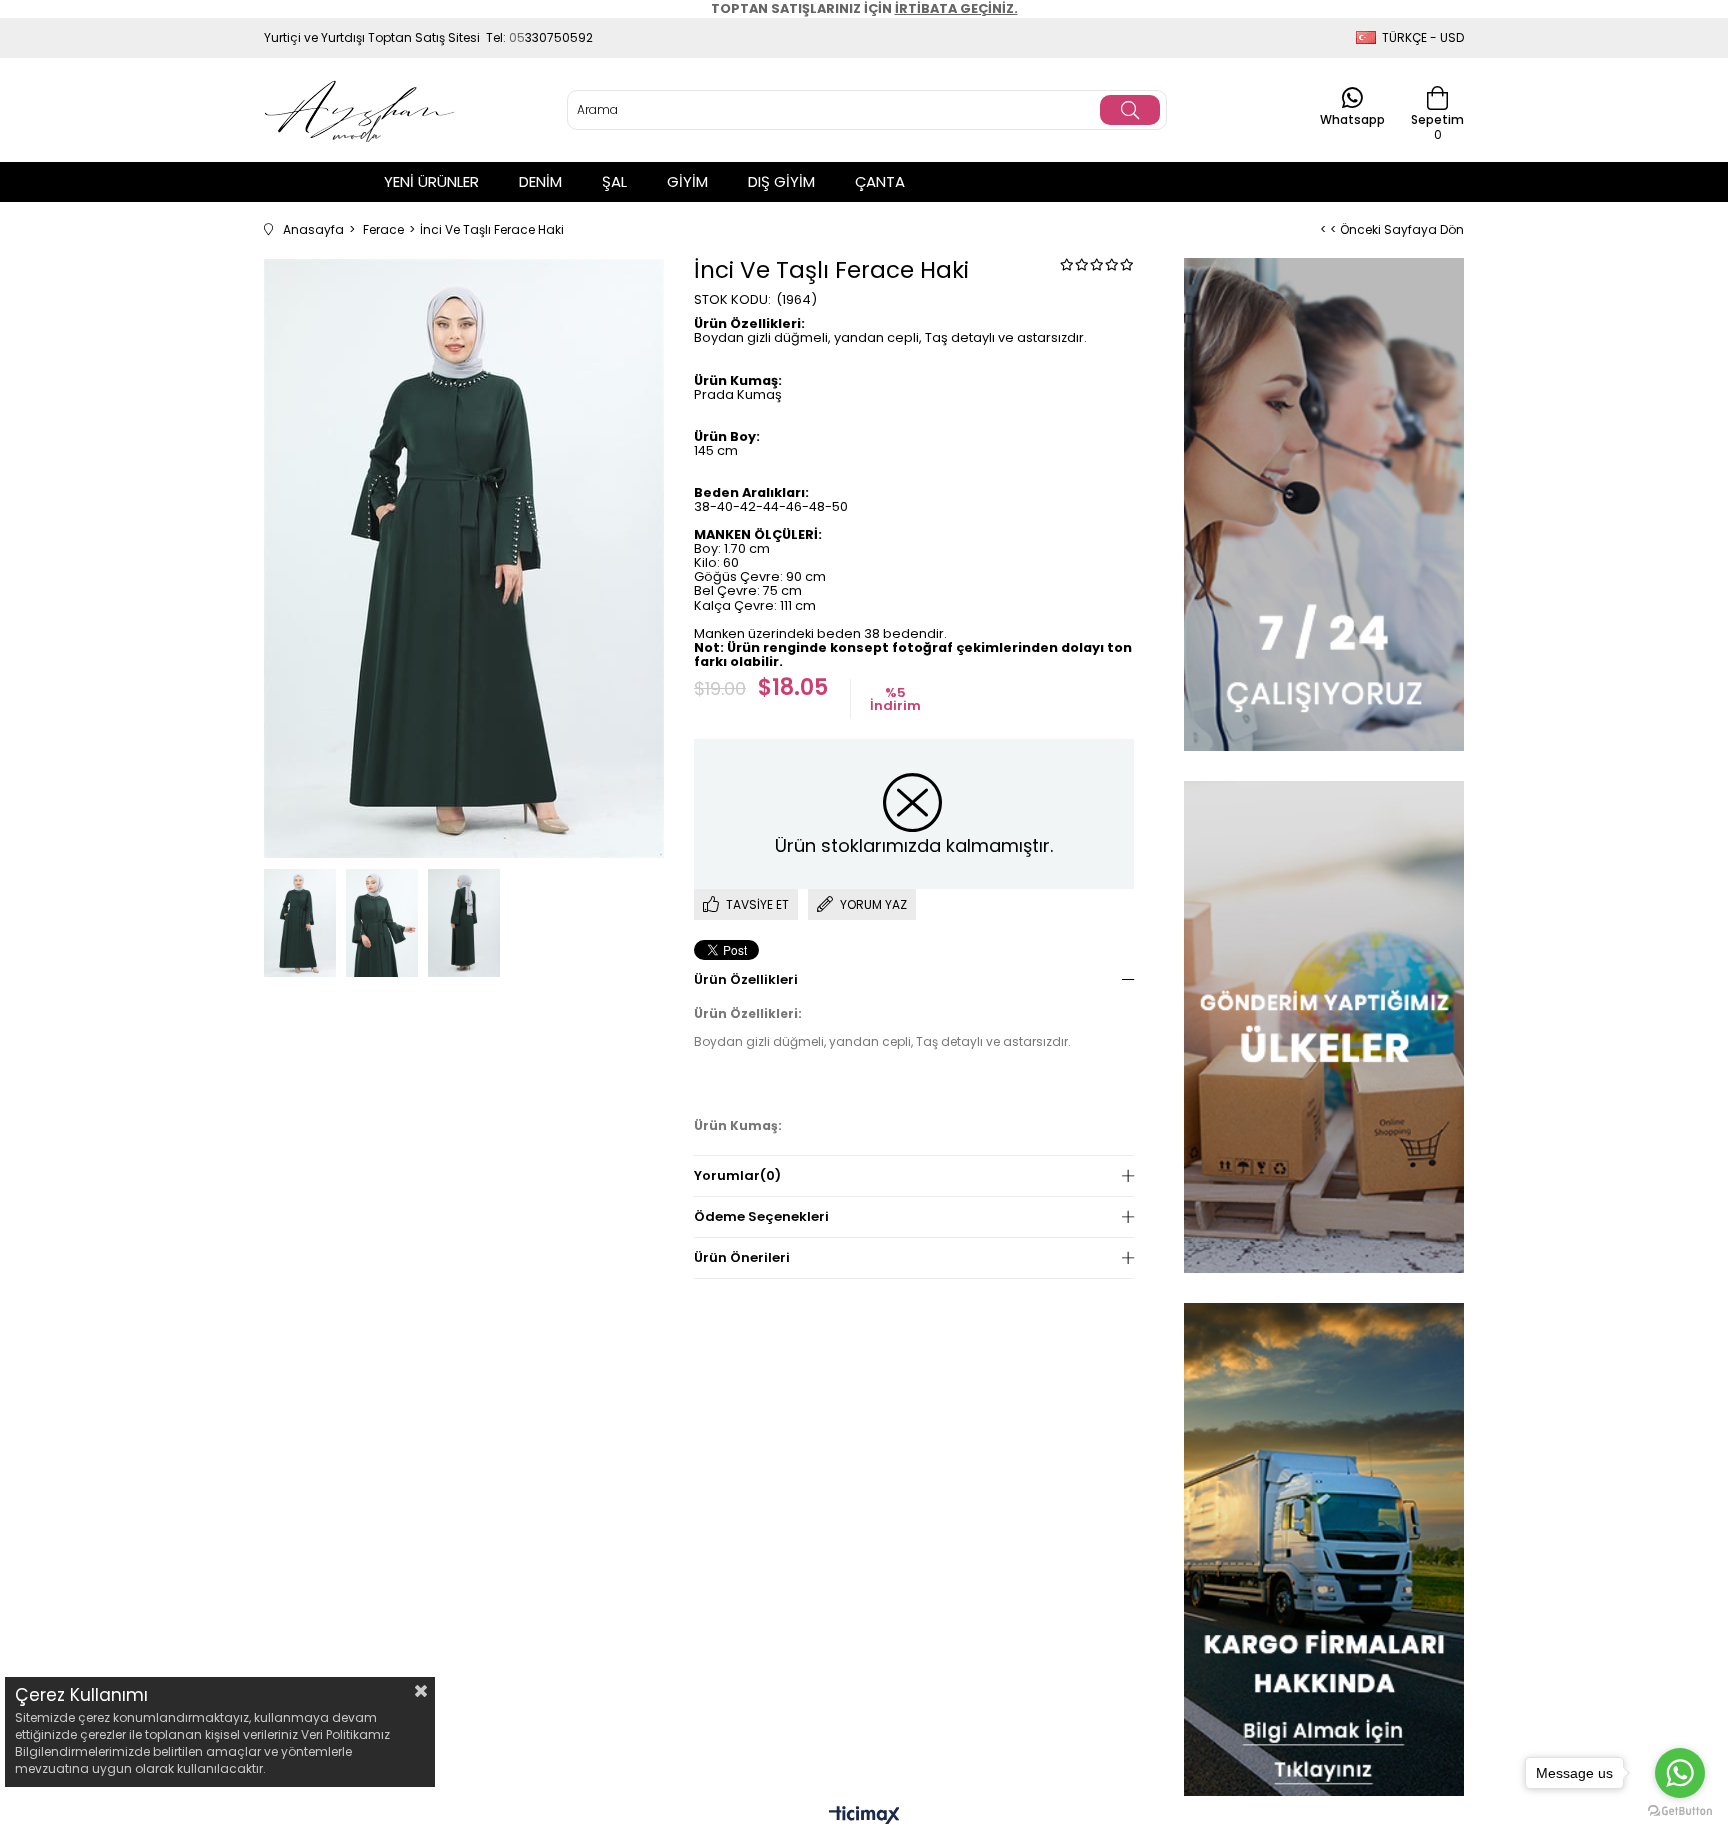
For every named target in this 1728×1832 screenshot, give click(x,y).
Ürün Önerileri (742, 1257)
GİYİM (687, 181)
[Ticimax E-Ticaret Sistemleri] (864, 1816)
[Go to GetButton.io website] (1680, 1811)
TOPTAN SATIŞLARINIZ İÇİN (864, 8)
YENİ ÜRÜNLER (431, 181)
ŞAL (614, 181)
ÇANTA (880, 181)
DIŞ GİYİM (781, 181)
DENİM (540, 181)
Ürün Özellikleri (746, 979)
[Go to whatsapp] (1680, 1773)
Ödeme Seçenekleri (761, 1216)
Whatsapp (1352, 118)
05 (517, 37)
